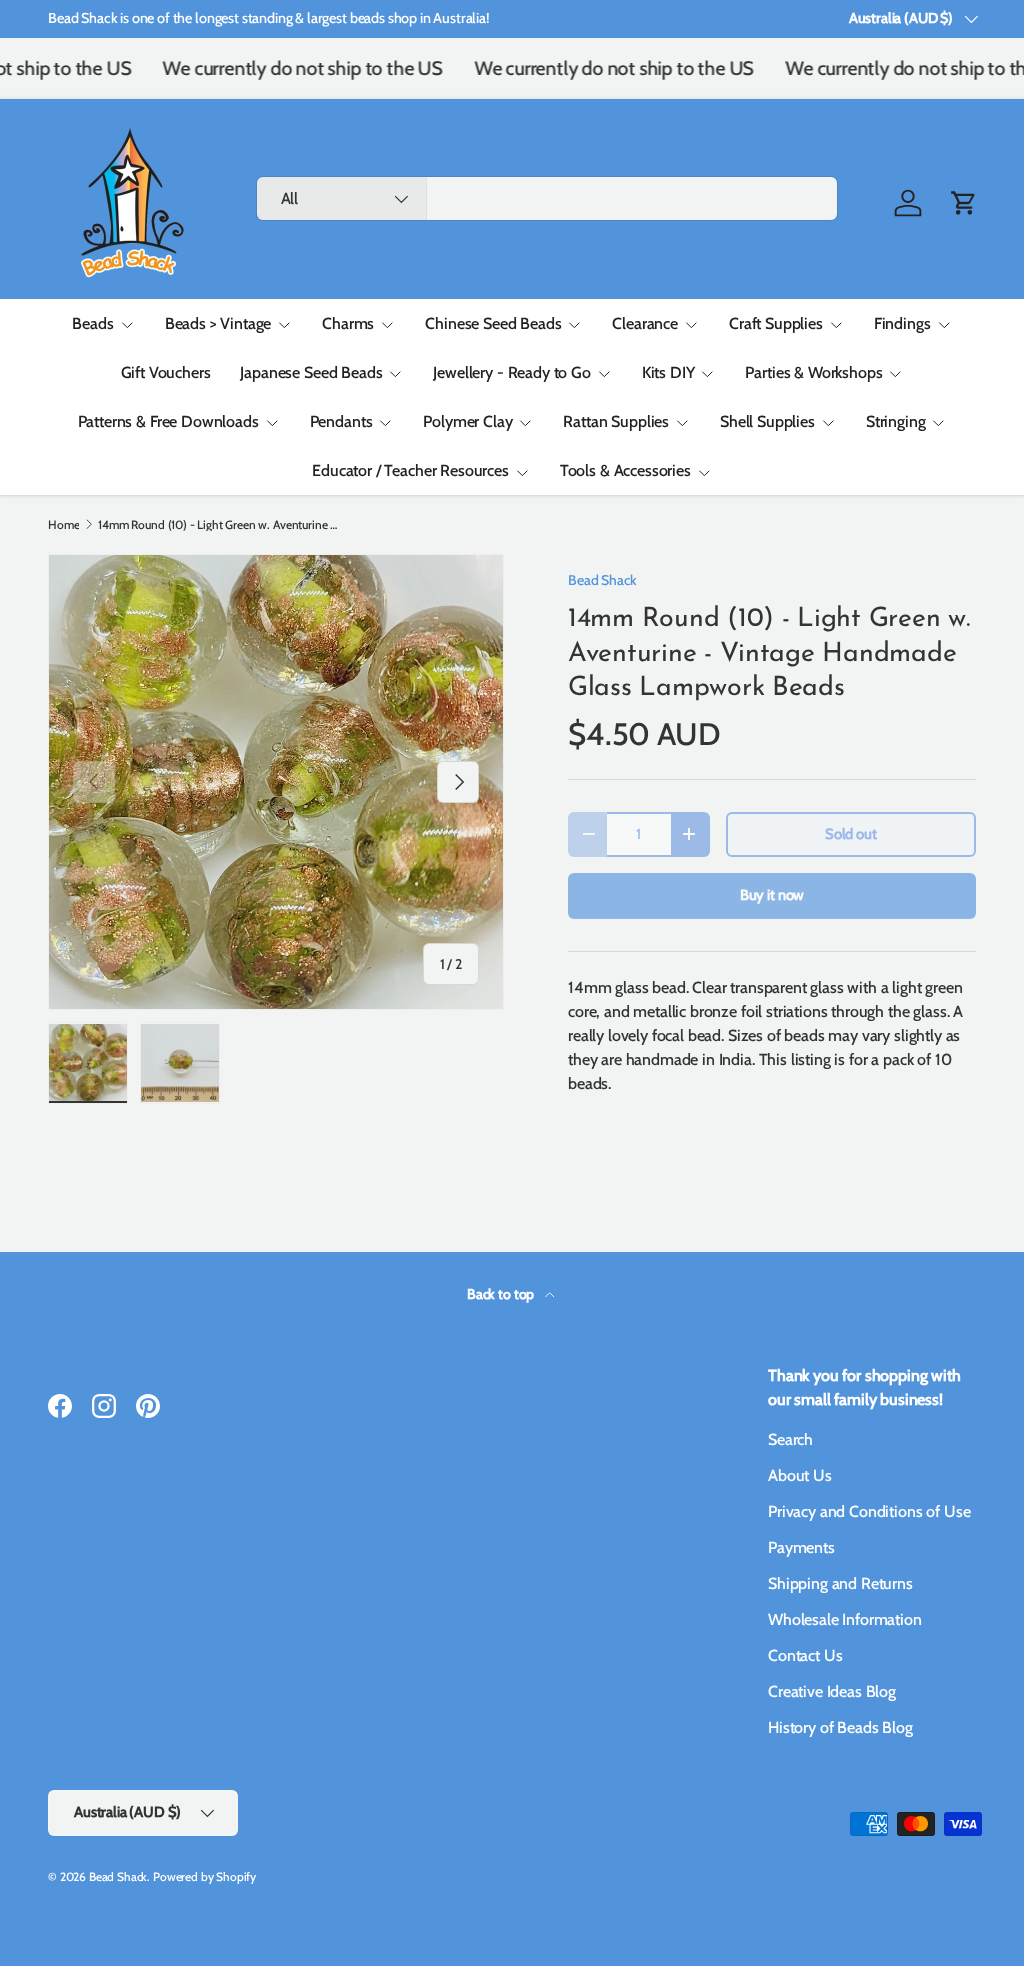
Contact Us (805, 1655)
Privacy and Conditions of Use (869, 1511)
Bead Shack (602, 580)
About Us (800, 1475)
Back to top (502, 1294)
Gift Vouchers (166, 372)
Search (790, 1439)
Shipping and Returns (840, 1583)
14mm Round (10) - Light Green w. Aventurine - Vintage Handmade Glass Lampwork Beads (218, 525)
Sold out (851, 834)
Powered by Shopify (204, 1876)
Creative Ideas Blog (832, 1691)
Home (63, 525)
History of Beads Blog (840, 1727)
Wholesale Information (845, 1619)
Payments (801, 1547)
